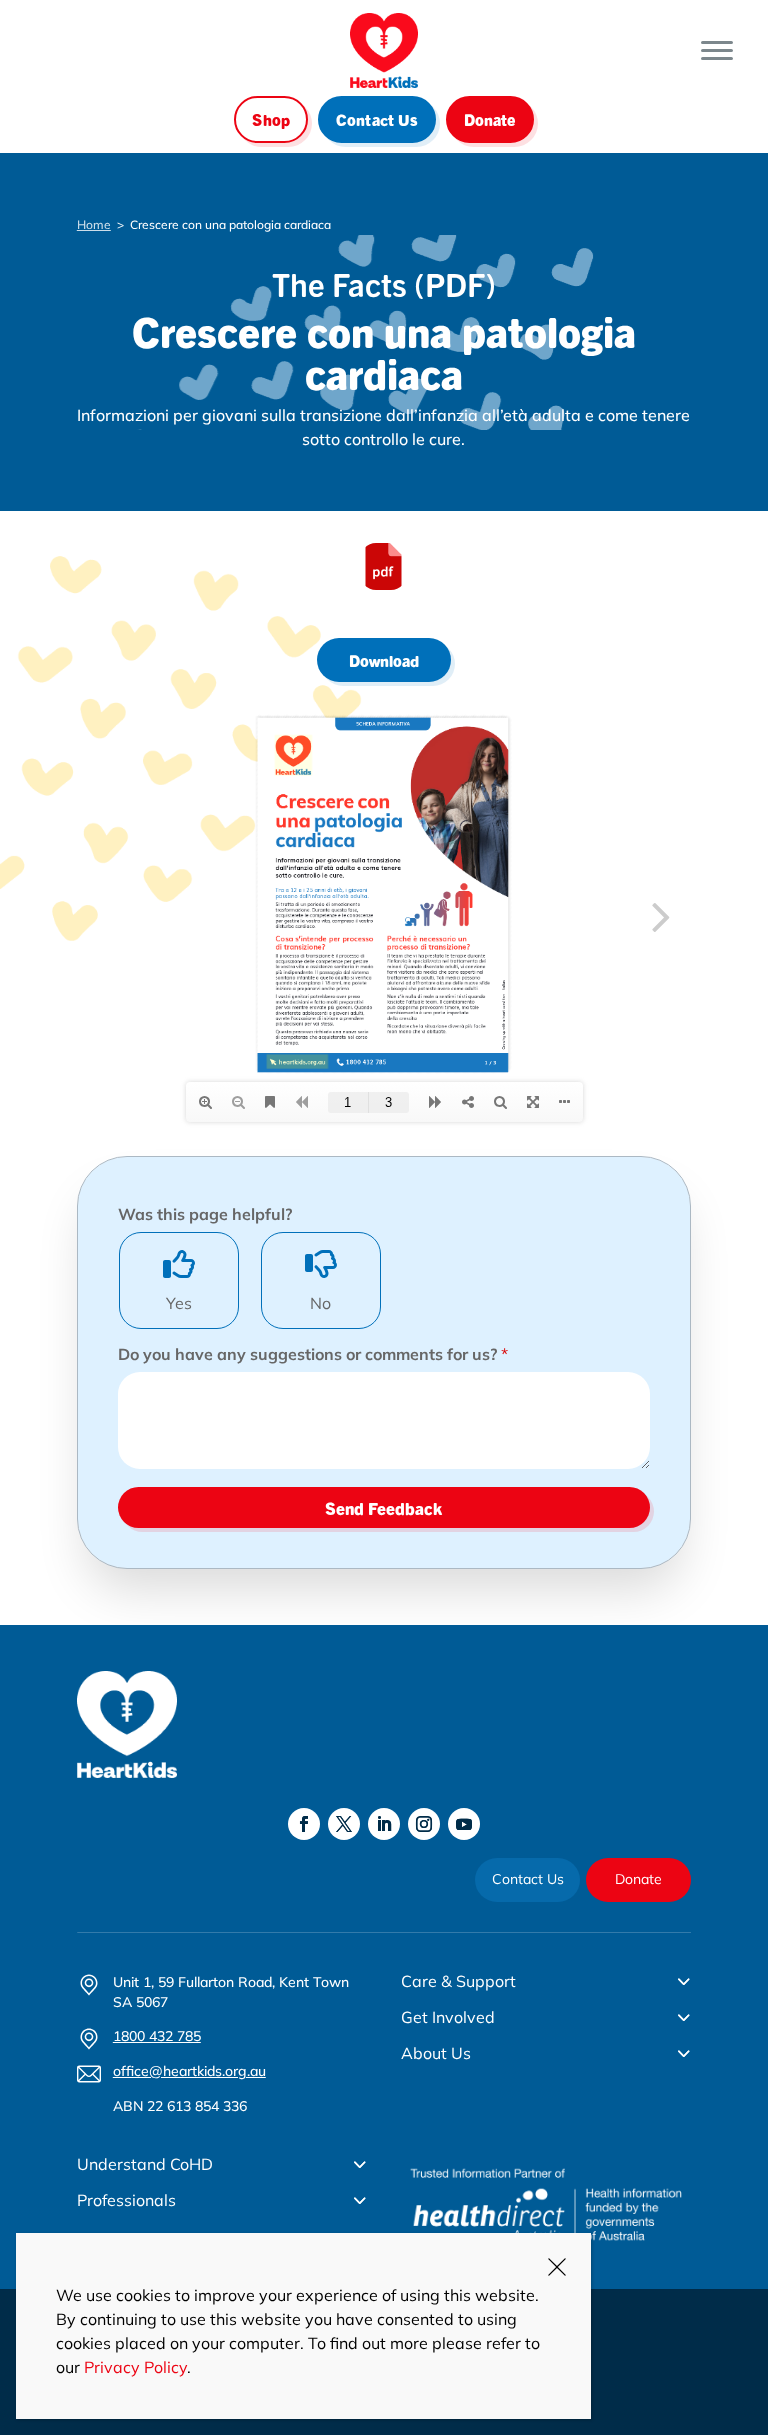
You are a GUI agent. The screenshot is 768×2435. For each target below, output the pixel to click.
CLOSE (557, 2267)
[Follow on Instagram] (424, 1824)
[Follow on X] (344, 1824)
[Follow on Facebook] (304, 1824)
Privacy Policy (135, 2367)
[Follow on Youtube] (464, 1824)
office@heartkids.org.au (189, 2071)
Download (384, 660)
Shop (271, 119)
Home (94, 224)
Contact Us (377, 119)
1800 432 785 (157, 2036)
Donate (490, 119)
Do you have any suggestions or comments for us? (313, 1354)
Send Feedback (383, 1507)
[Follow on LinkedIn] (384, 1824)
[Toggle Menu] (717, 50)
